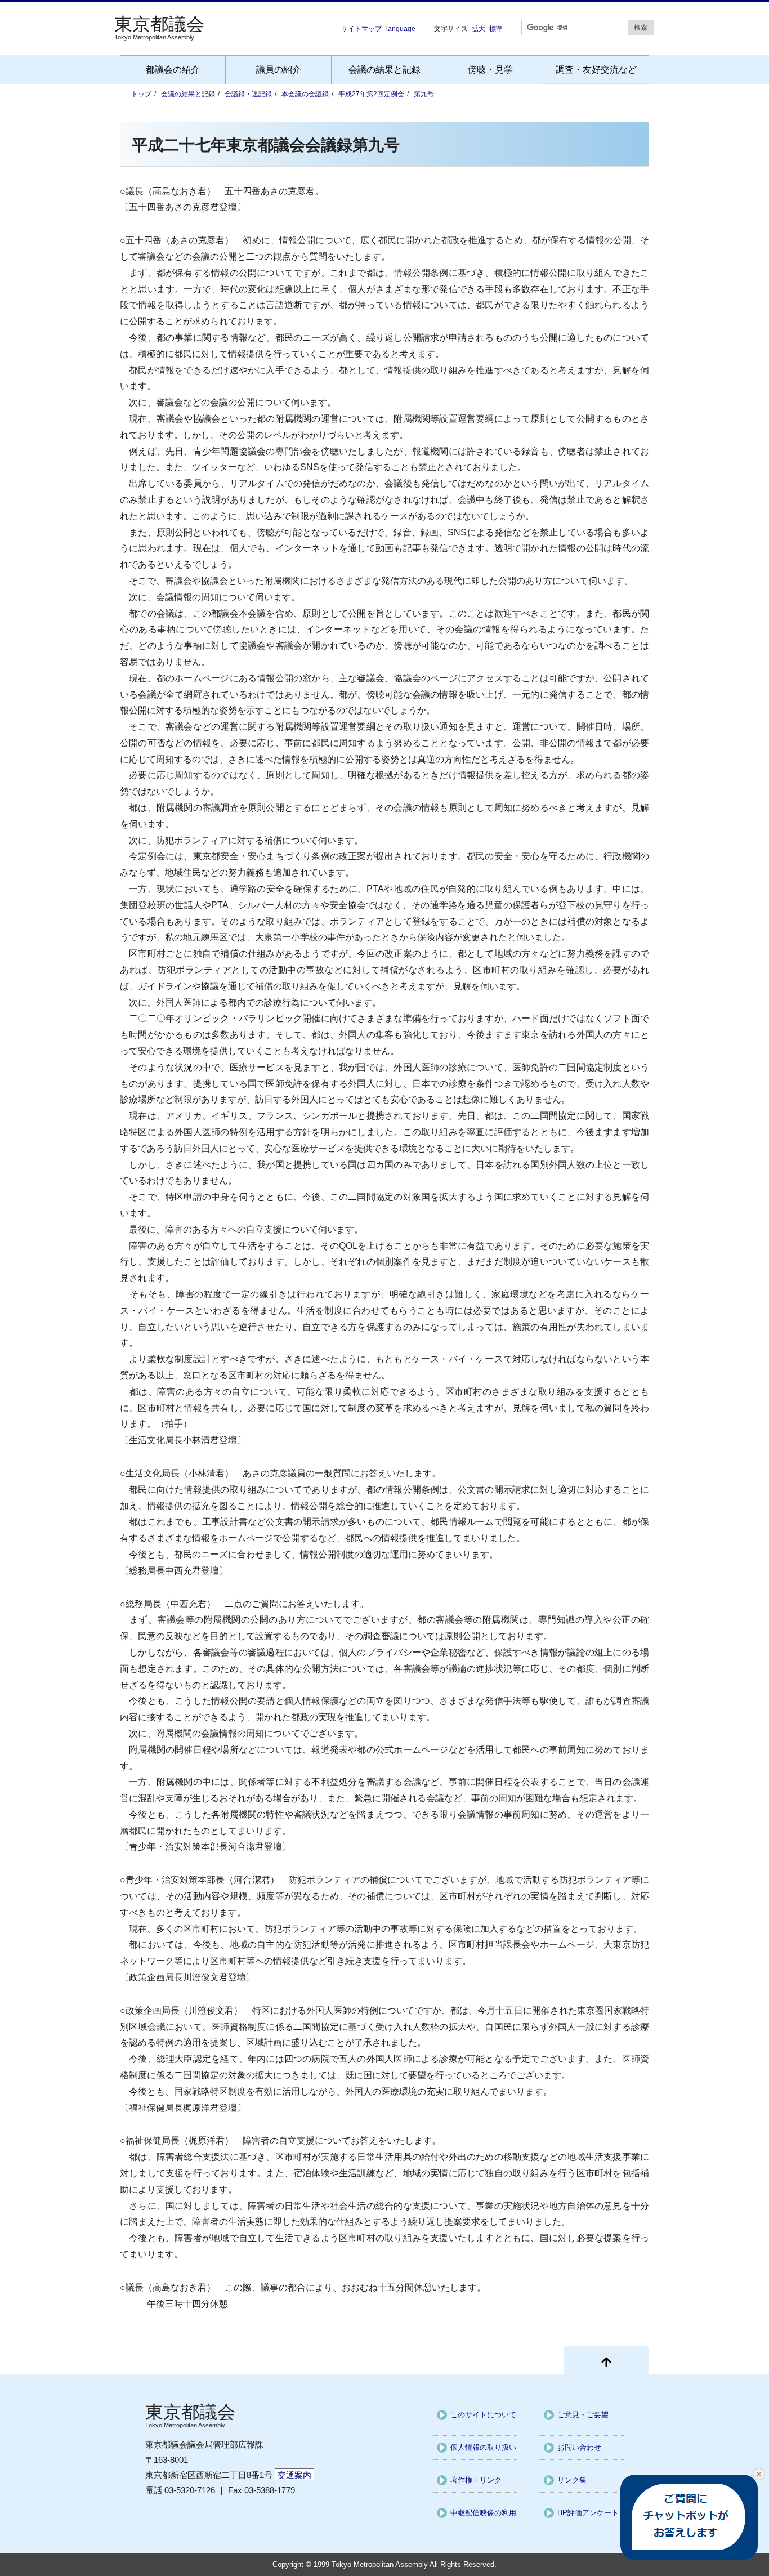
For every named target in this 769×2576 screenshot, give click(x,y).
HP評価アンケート (588, 2513)
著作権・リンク (476, 2480)
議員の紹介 (279, 70)
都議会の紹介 (173, 70)
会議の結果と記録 (384, 70)
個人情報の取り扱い (483, 2447)
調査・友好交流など (596, 70)
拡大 (479, 28)
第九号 (424, 94)
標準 (496, 28)
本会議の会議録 (305, 94)
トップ (141, 94)
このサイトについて (483, 2415)
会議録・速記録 (248, 94)
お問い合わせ (579, 2447)
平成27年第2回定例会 (371, 94)
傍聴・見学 (490, 70)
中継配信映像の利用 (483, 2513)
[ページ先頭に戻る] (606, 2360)
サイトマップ (361, 29)
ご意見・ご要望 (583, 2415)
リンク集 (572, 2480)
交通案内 (294, 2475)
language (401, 29)
